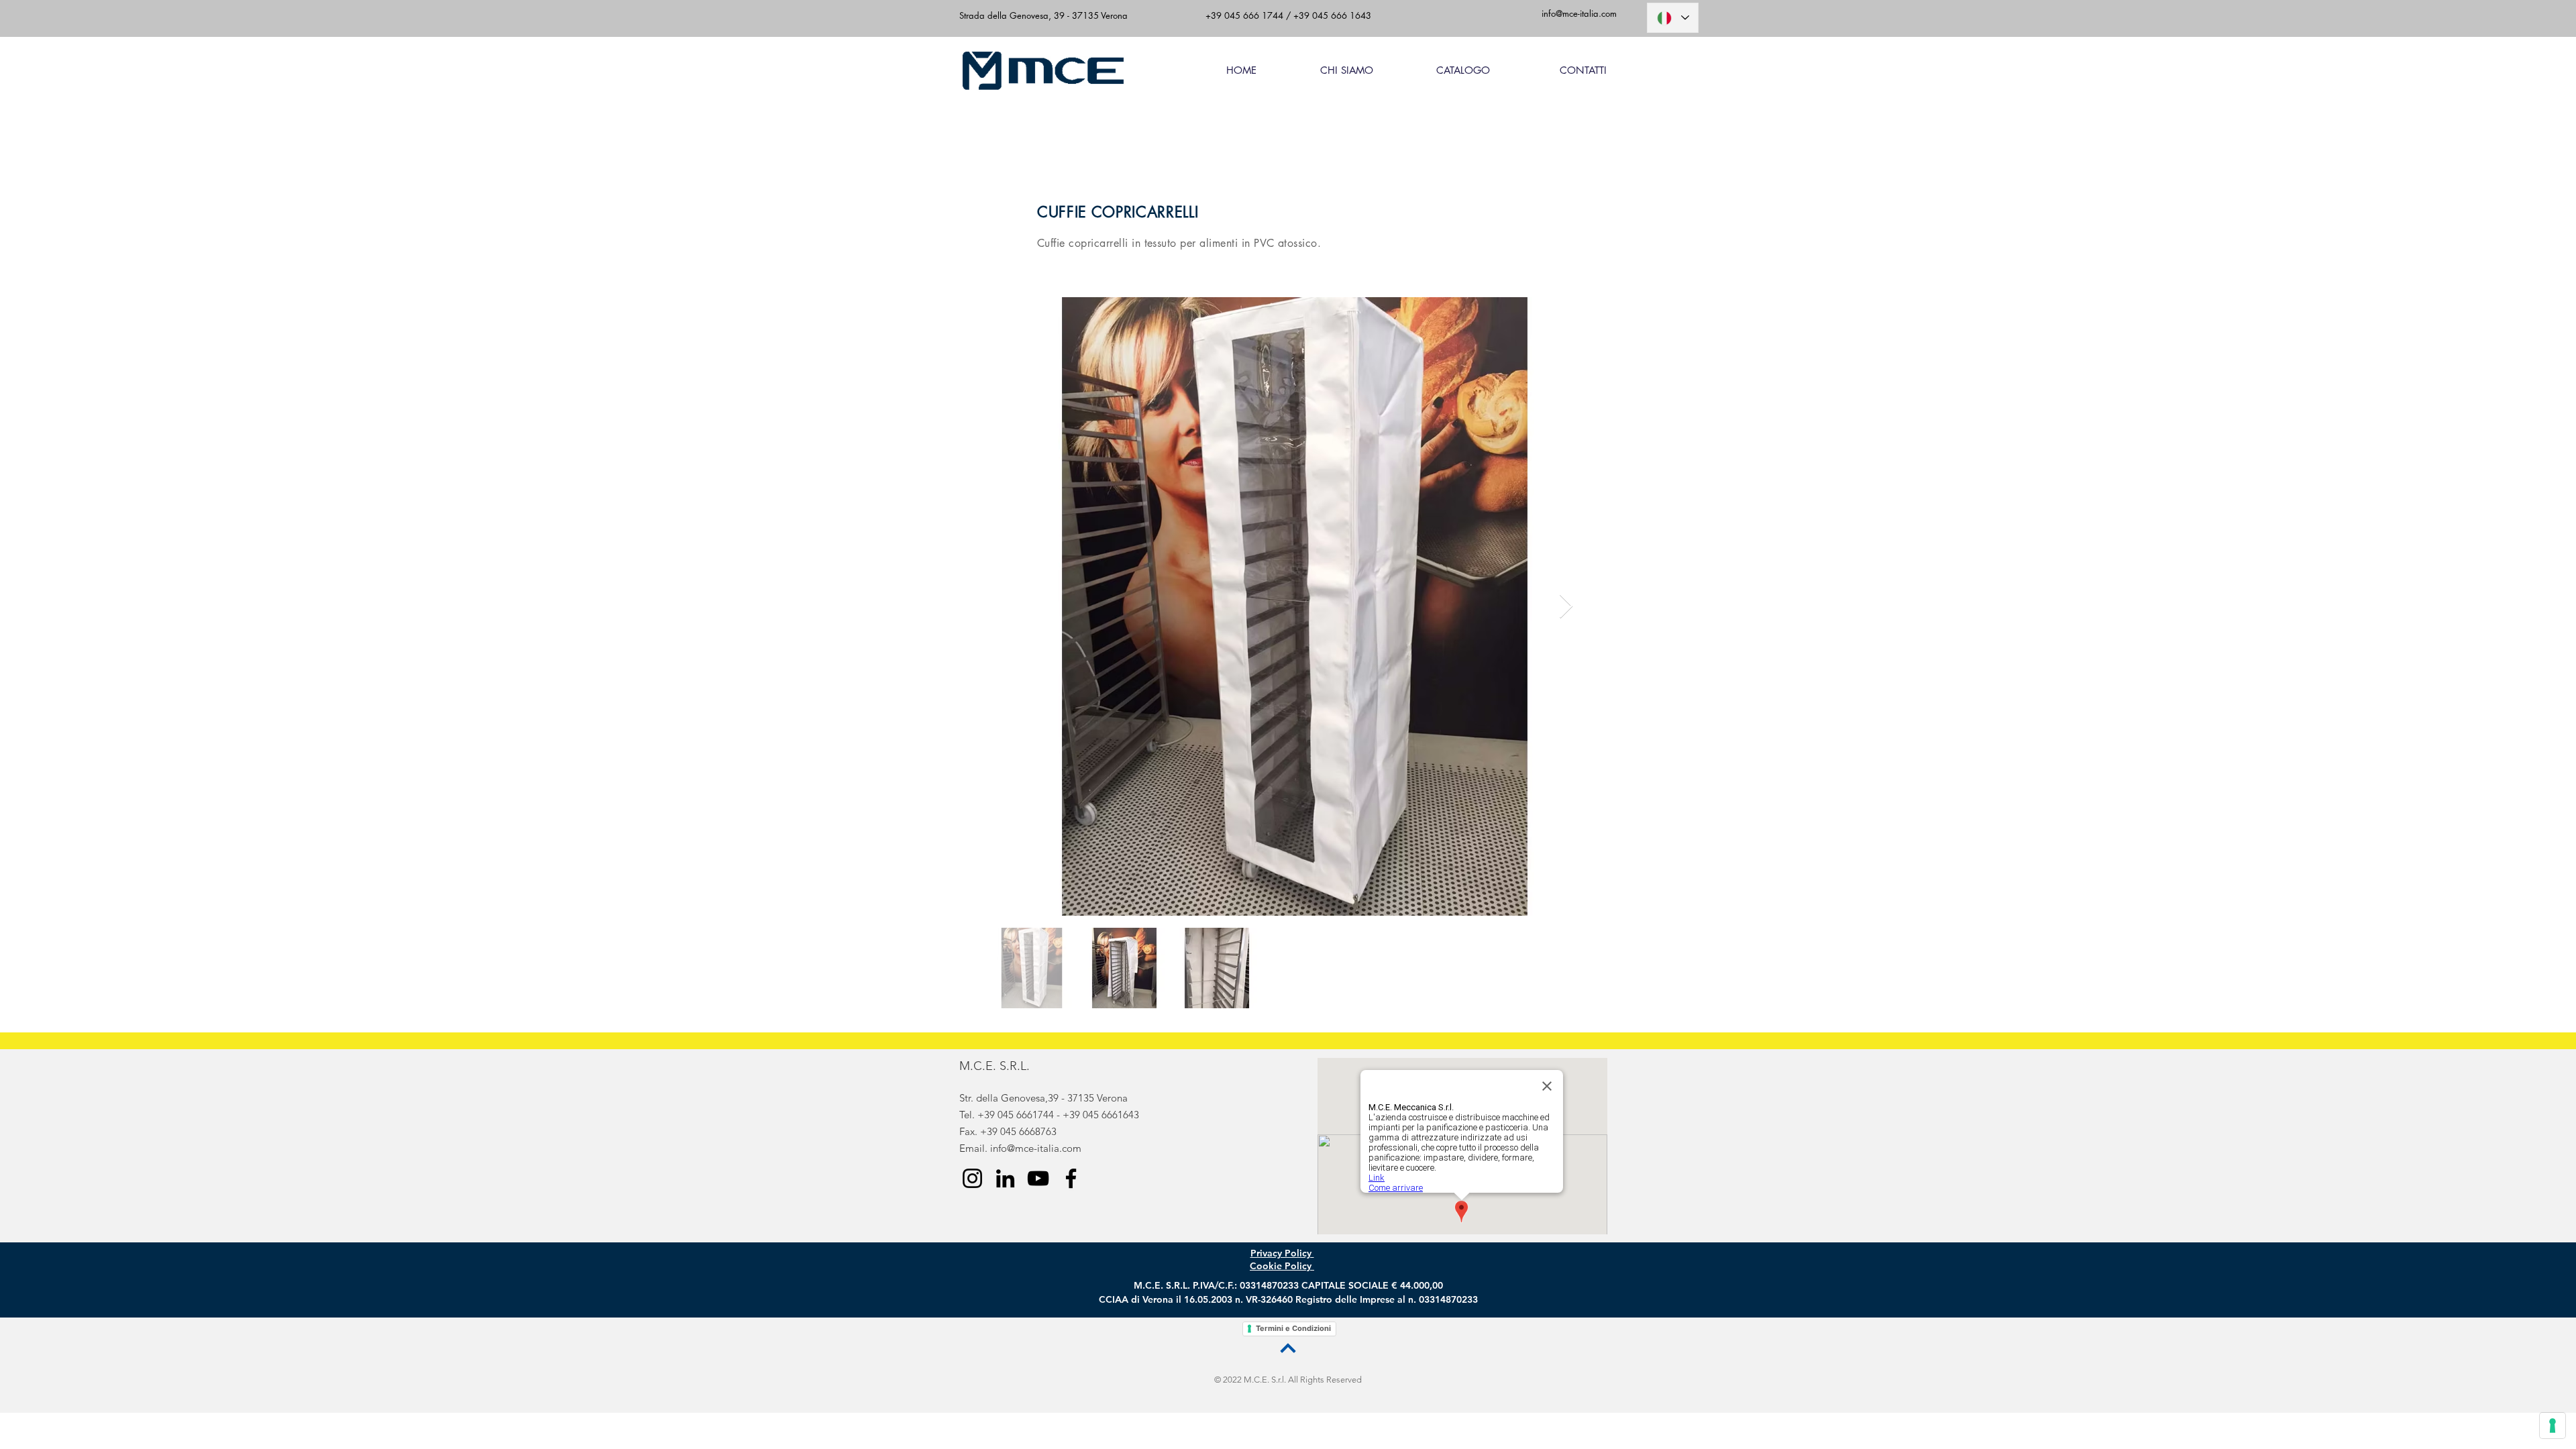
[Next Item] (1566, 607)
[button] (1442, 70)
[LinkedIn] (1005, 1178)
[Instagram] (972, 1178)
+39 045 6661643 (1101, 1115)
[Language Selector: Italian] (1673, 18)
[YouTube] (1038, 1178)
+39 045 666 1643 (1331, 15)
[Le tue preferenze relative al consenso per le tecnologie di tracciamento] (2553, 1426)
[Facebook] (1071, 1178)
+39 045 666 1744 (1244, 15)
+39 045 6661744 (1016, 1115)
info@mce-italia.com (1036, 1148)
